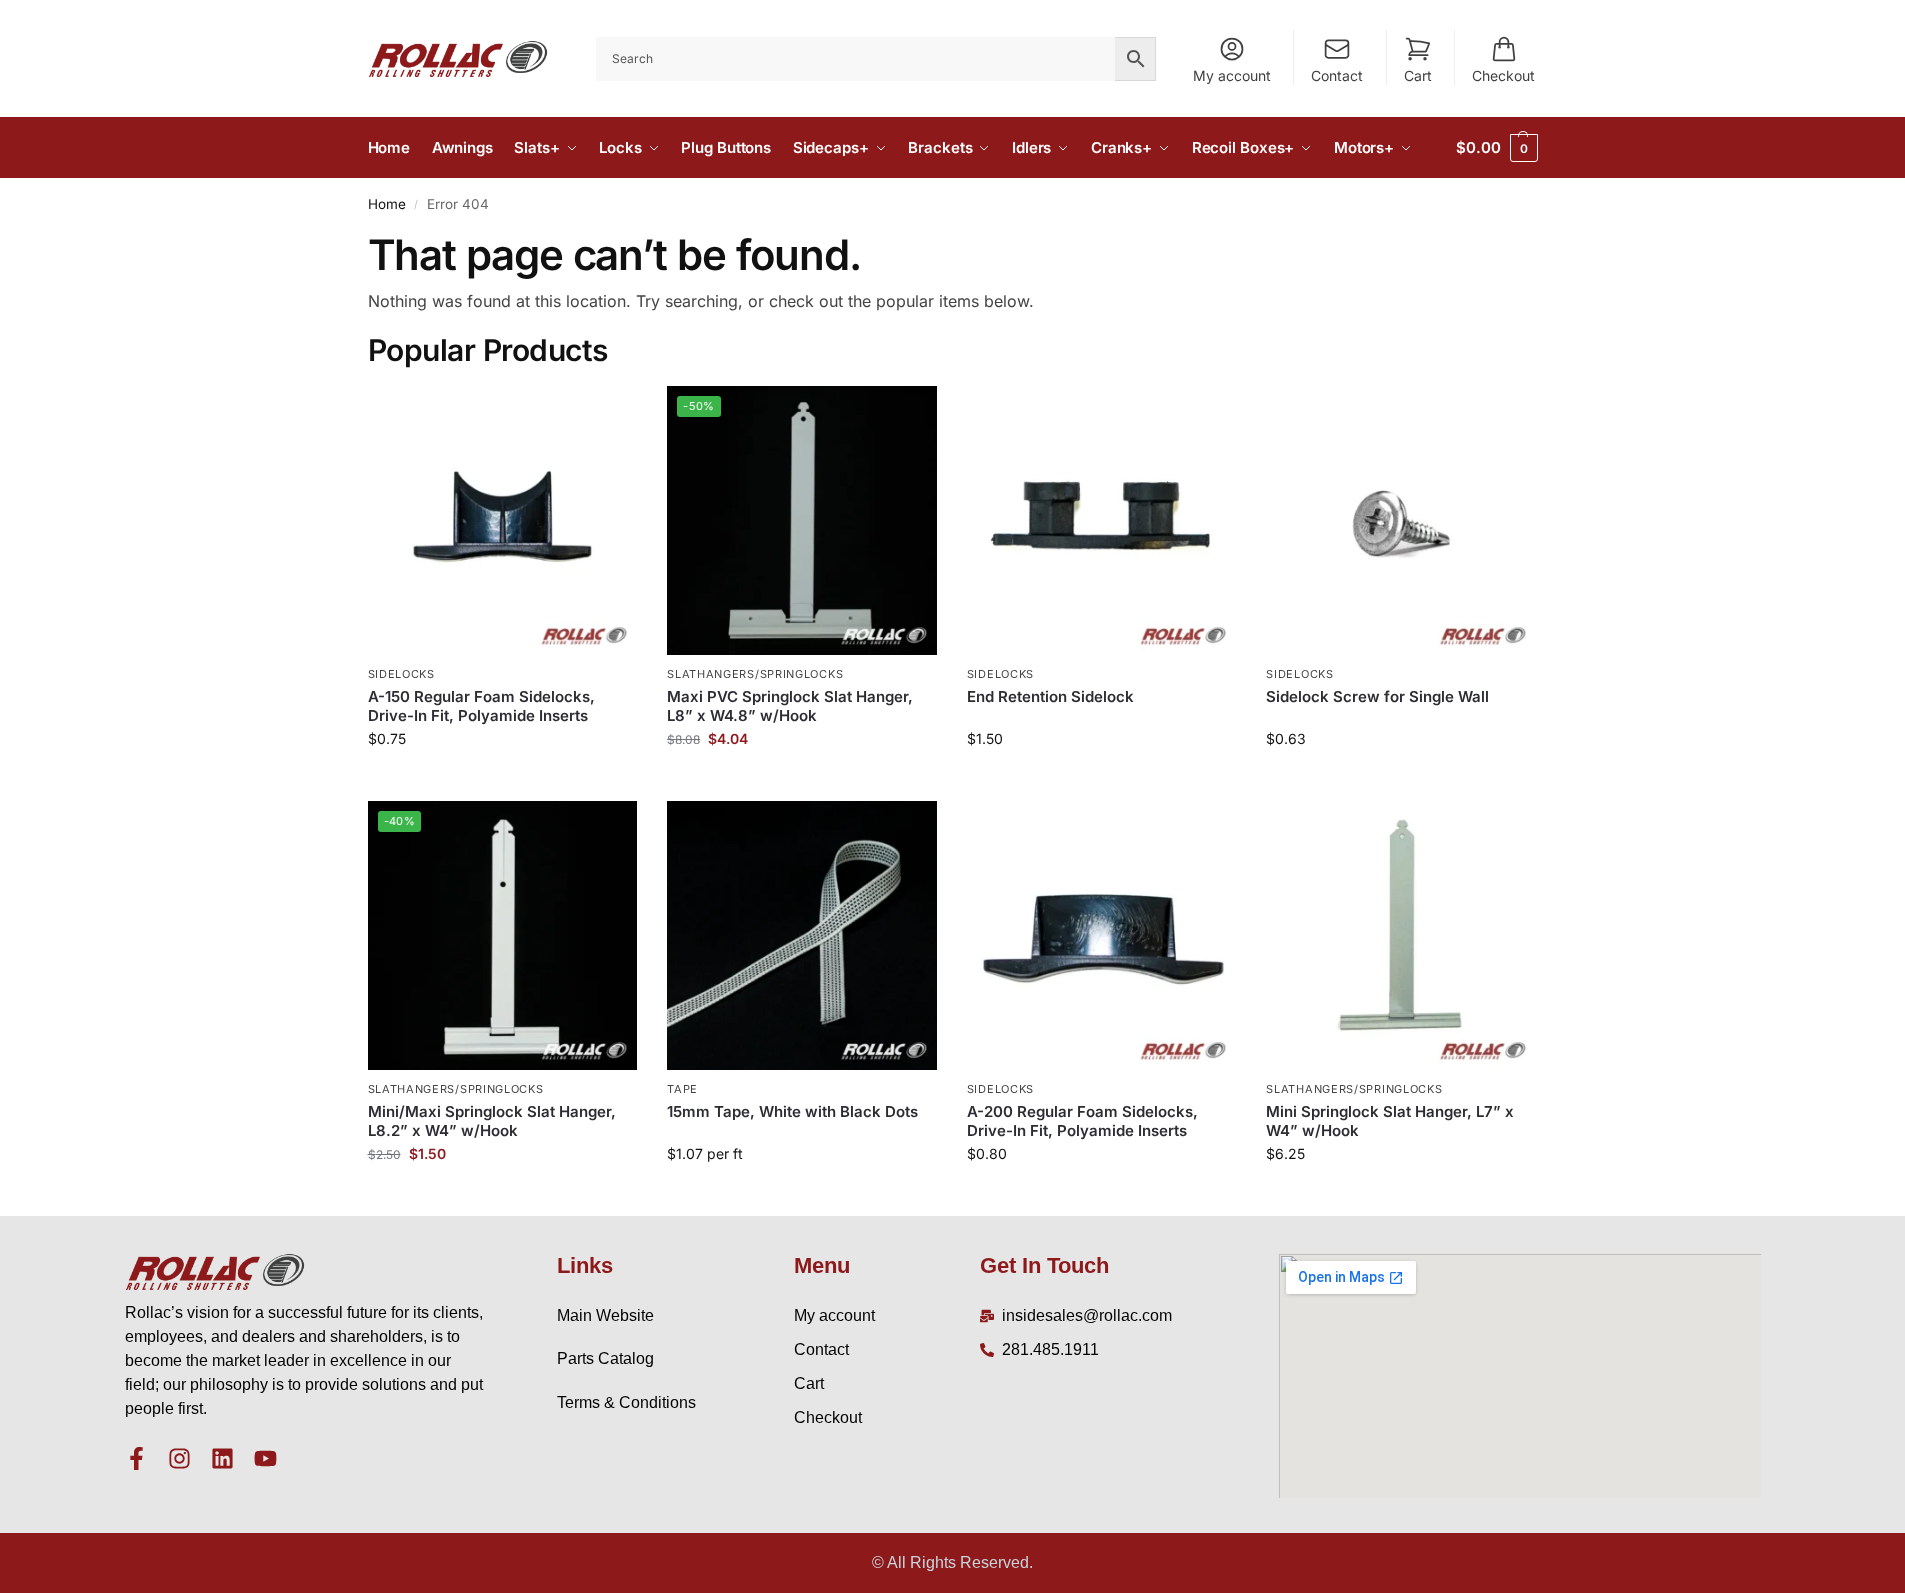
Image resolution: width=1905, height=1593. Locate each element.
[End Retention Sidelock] (1102, 521)
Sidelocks (401, 674)
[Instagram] (179, 1458)
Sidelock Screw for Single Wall (1377, 696)
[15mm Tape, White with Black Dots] (802, 936)
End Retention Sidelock (1050, 696)
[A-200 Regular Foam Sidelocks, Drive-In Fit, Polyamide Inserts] (1102, 936)
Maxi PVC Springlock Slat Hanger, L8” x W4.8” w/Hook (790, 706)
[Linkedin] (222, 1458)
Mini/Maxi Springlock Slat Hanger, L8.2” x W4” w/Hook (492, 1121)
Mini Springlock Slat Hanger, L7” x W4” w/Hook (1390, 1121)
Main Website (605, 1315)
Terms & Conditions (626, 1402)
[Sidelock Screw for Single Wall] (1401, 521)
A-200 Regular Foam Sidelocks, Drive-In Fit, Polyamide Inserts (1082, 1121)
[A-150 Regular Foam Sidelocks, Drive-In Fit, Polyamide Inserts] (503, 521)
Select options (801, 1195)
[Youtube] (265, 1458)
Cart (1418, 75)
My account (1232, 75)
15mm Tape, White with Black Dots (792, 1111)
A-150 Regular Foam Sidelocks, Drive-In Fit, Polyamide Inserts (481, 706)
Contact (1337, 75)
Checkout (1503, 75)
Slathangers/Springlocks (755, 674)
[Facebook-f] (136, 1458)
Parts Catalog (605, 1358)
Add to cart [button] (502, 780)
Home (387, 204)
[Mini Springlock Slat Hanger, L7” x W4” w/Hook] (1401, 936)
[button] (1496, 148)
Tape (682, 1089)
